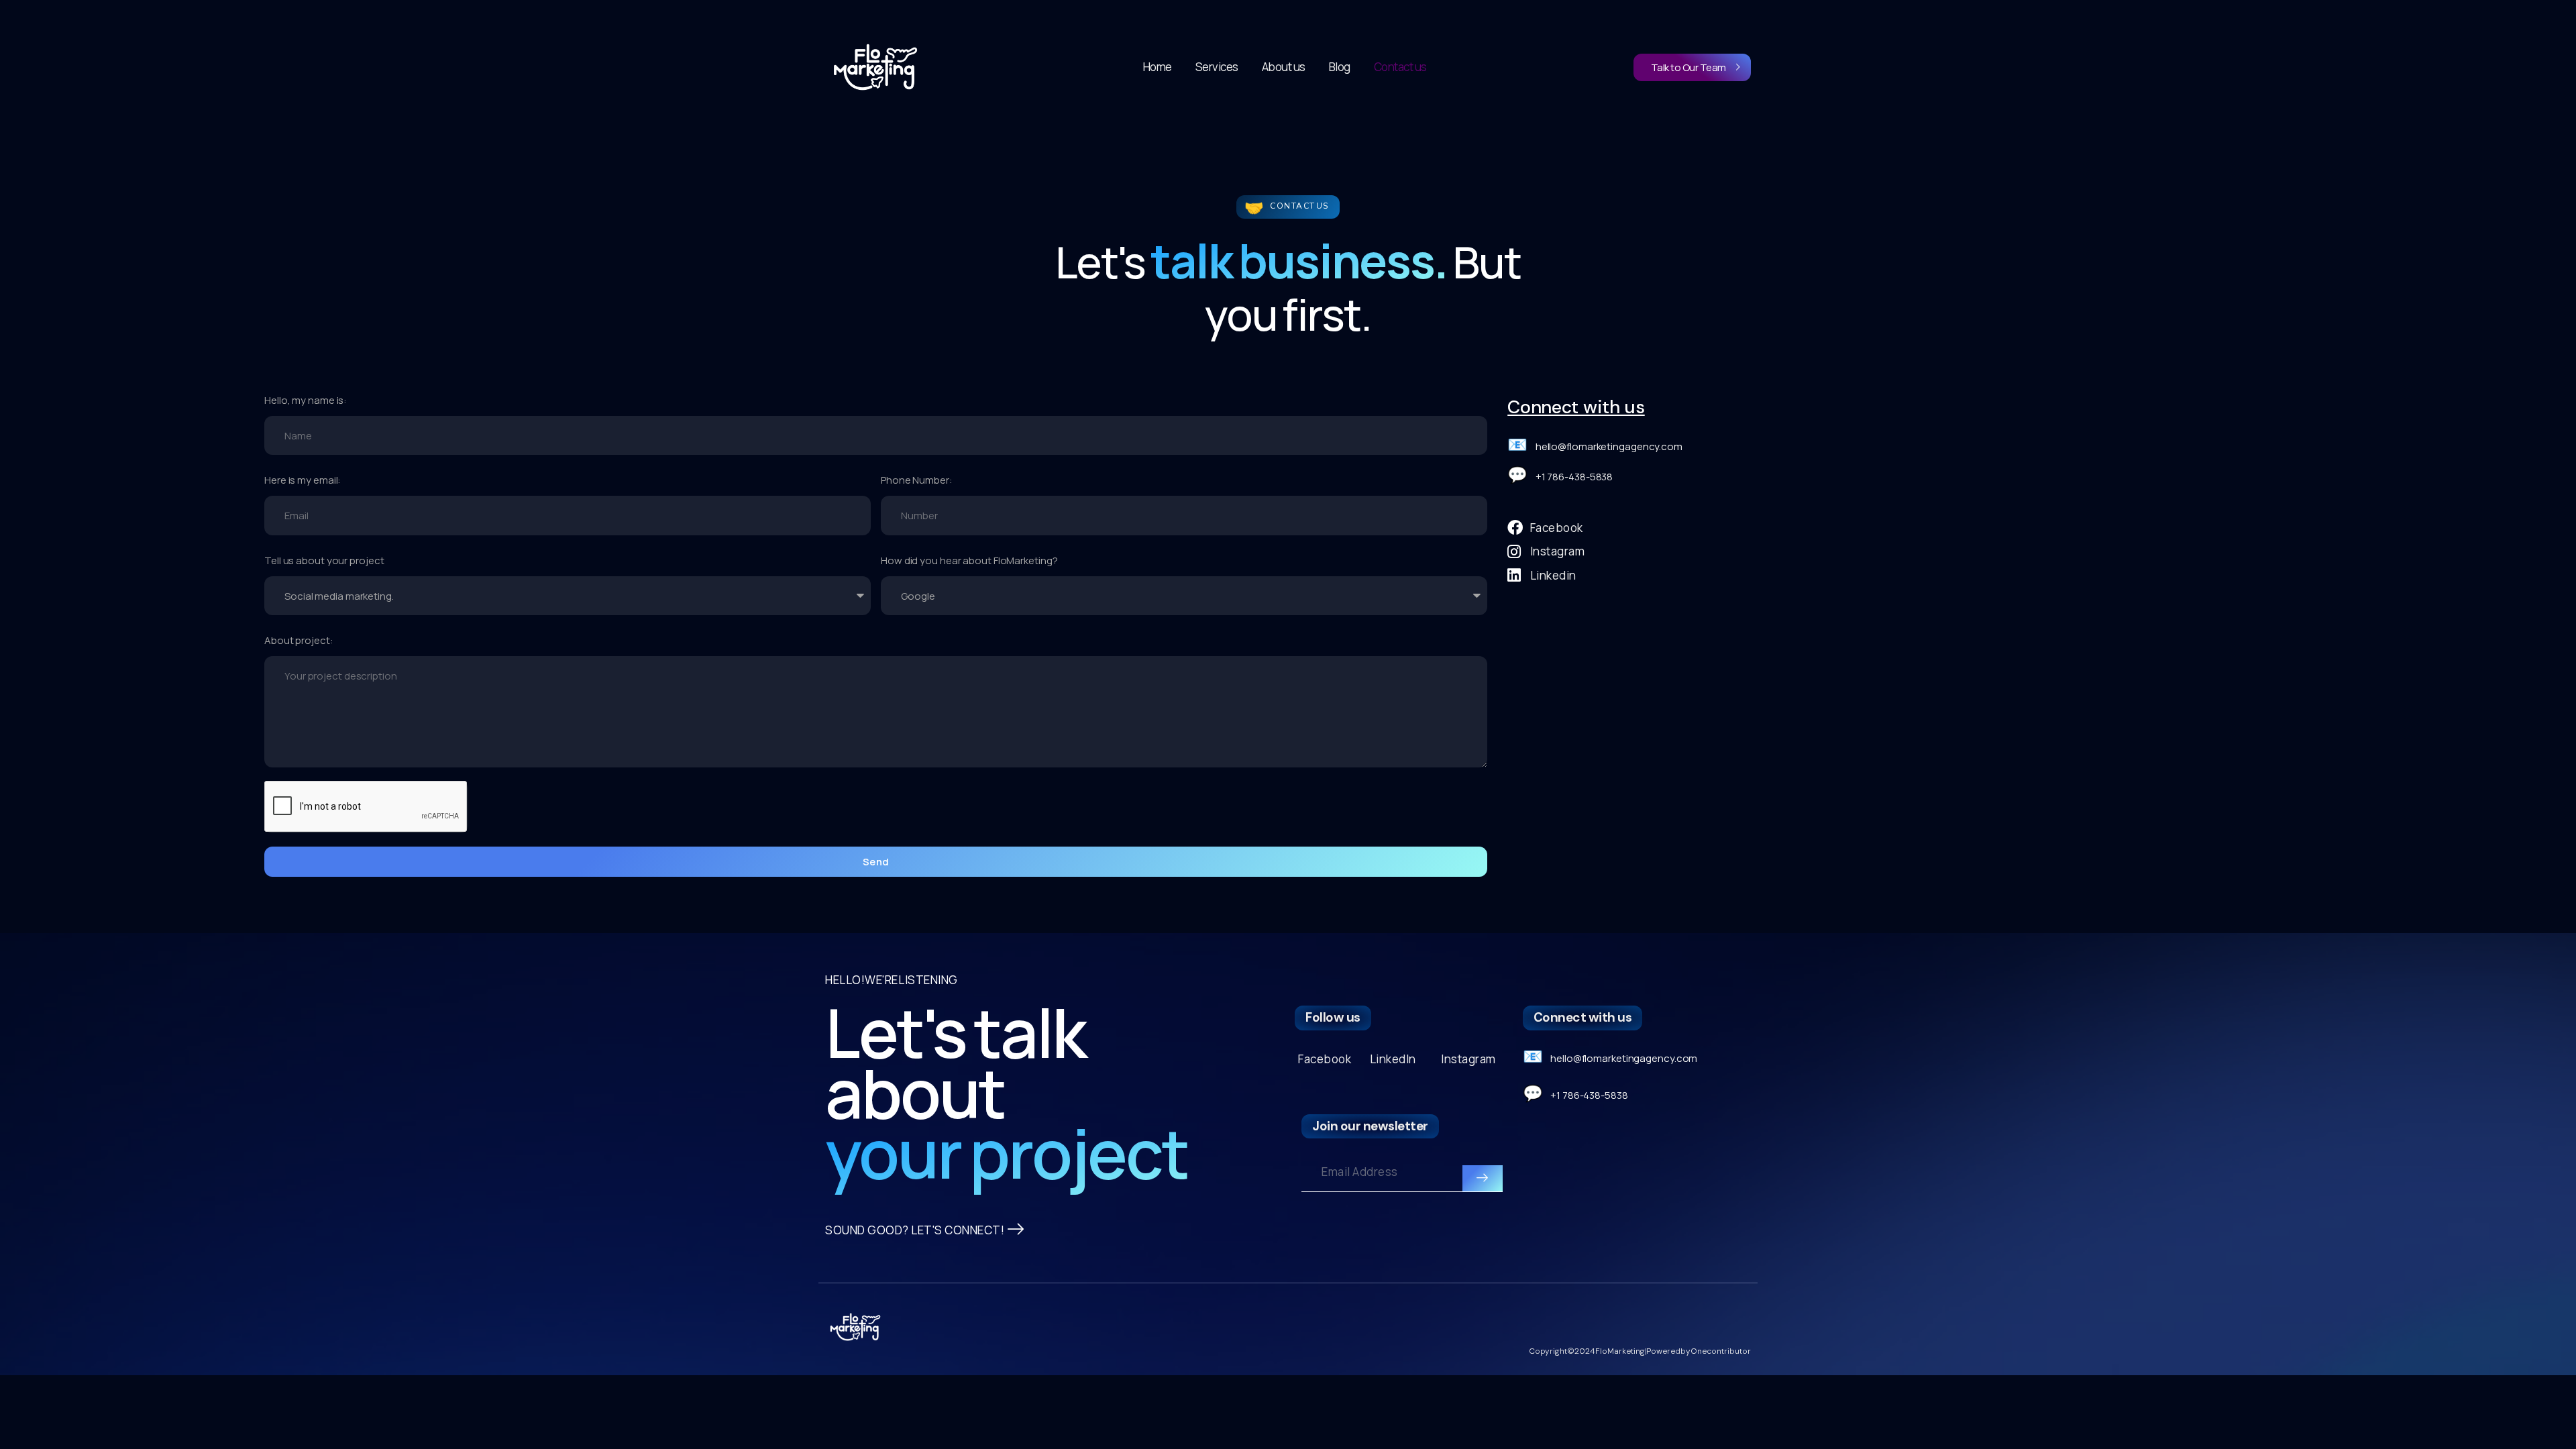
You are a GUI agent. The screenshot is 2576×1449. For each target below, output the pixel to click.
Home (1158, 67)
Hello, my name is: (306, 400)
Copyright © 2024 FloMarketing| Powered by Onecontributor (1640, 1351)
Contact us (1400, 67)
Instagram (1468, 1059)
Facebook (1325, 1059)
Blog (1340, 67)
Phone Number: (917, 480)
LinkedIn (1393, 1059)
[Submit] (1483, 1179)
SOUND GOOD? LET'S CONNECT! (915, 1230)
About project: (299, 640)
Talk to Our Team (1688, 67)
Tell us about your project (324, 560)
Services (1217, 67)
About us (1284, 67)
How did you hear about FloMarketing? (969, 560)
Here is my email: (303, 480)
